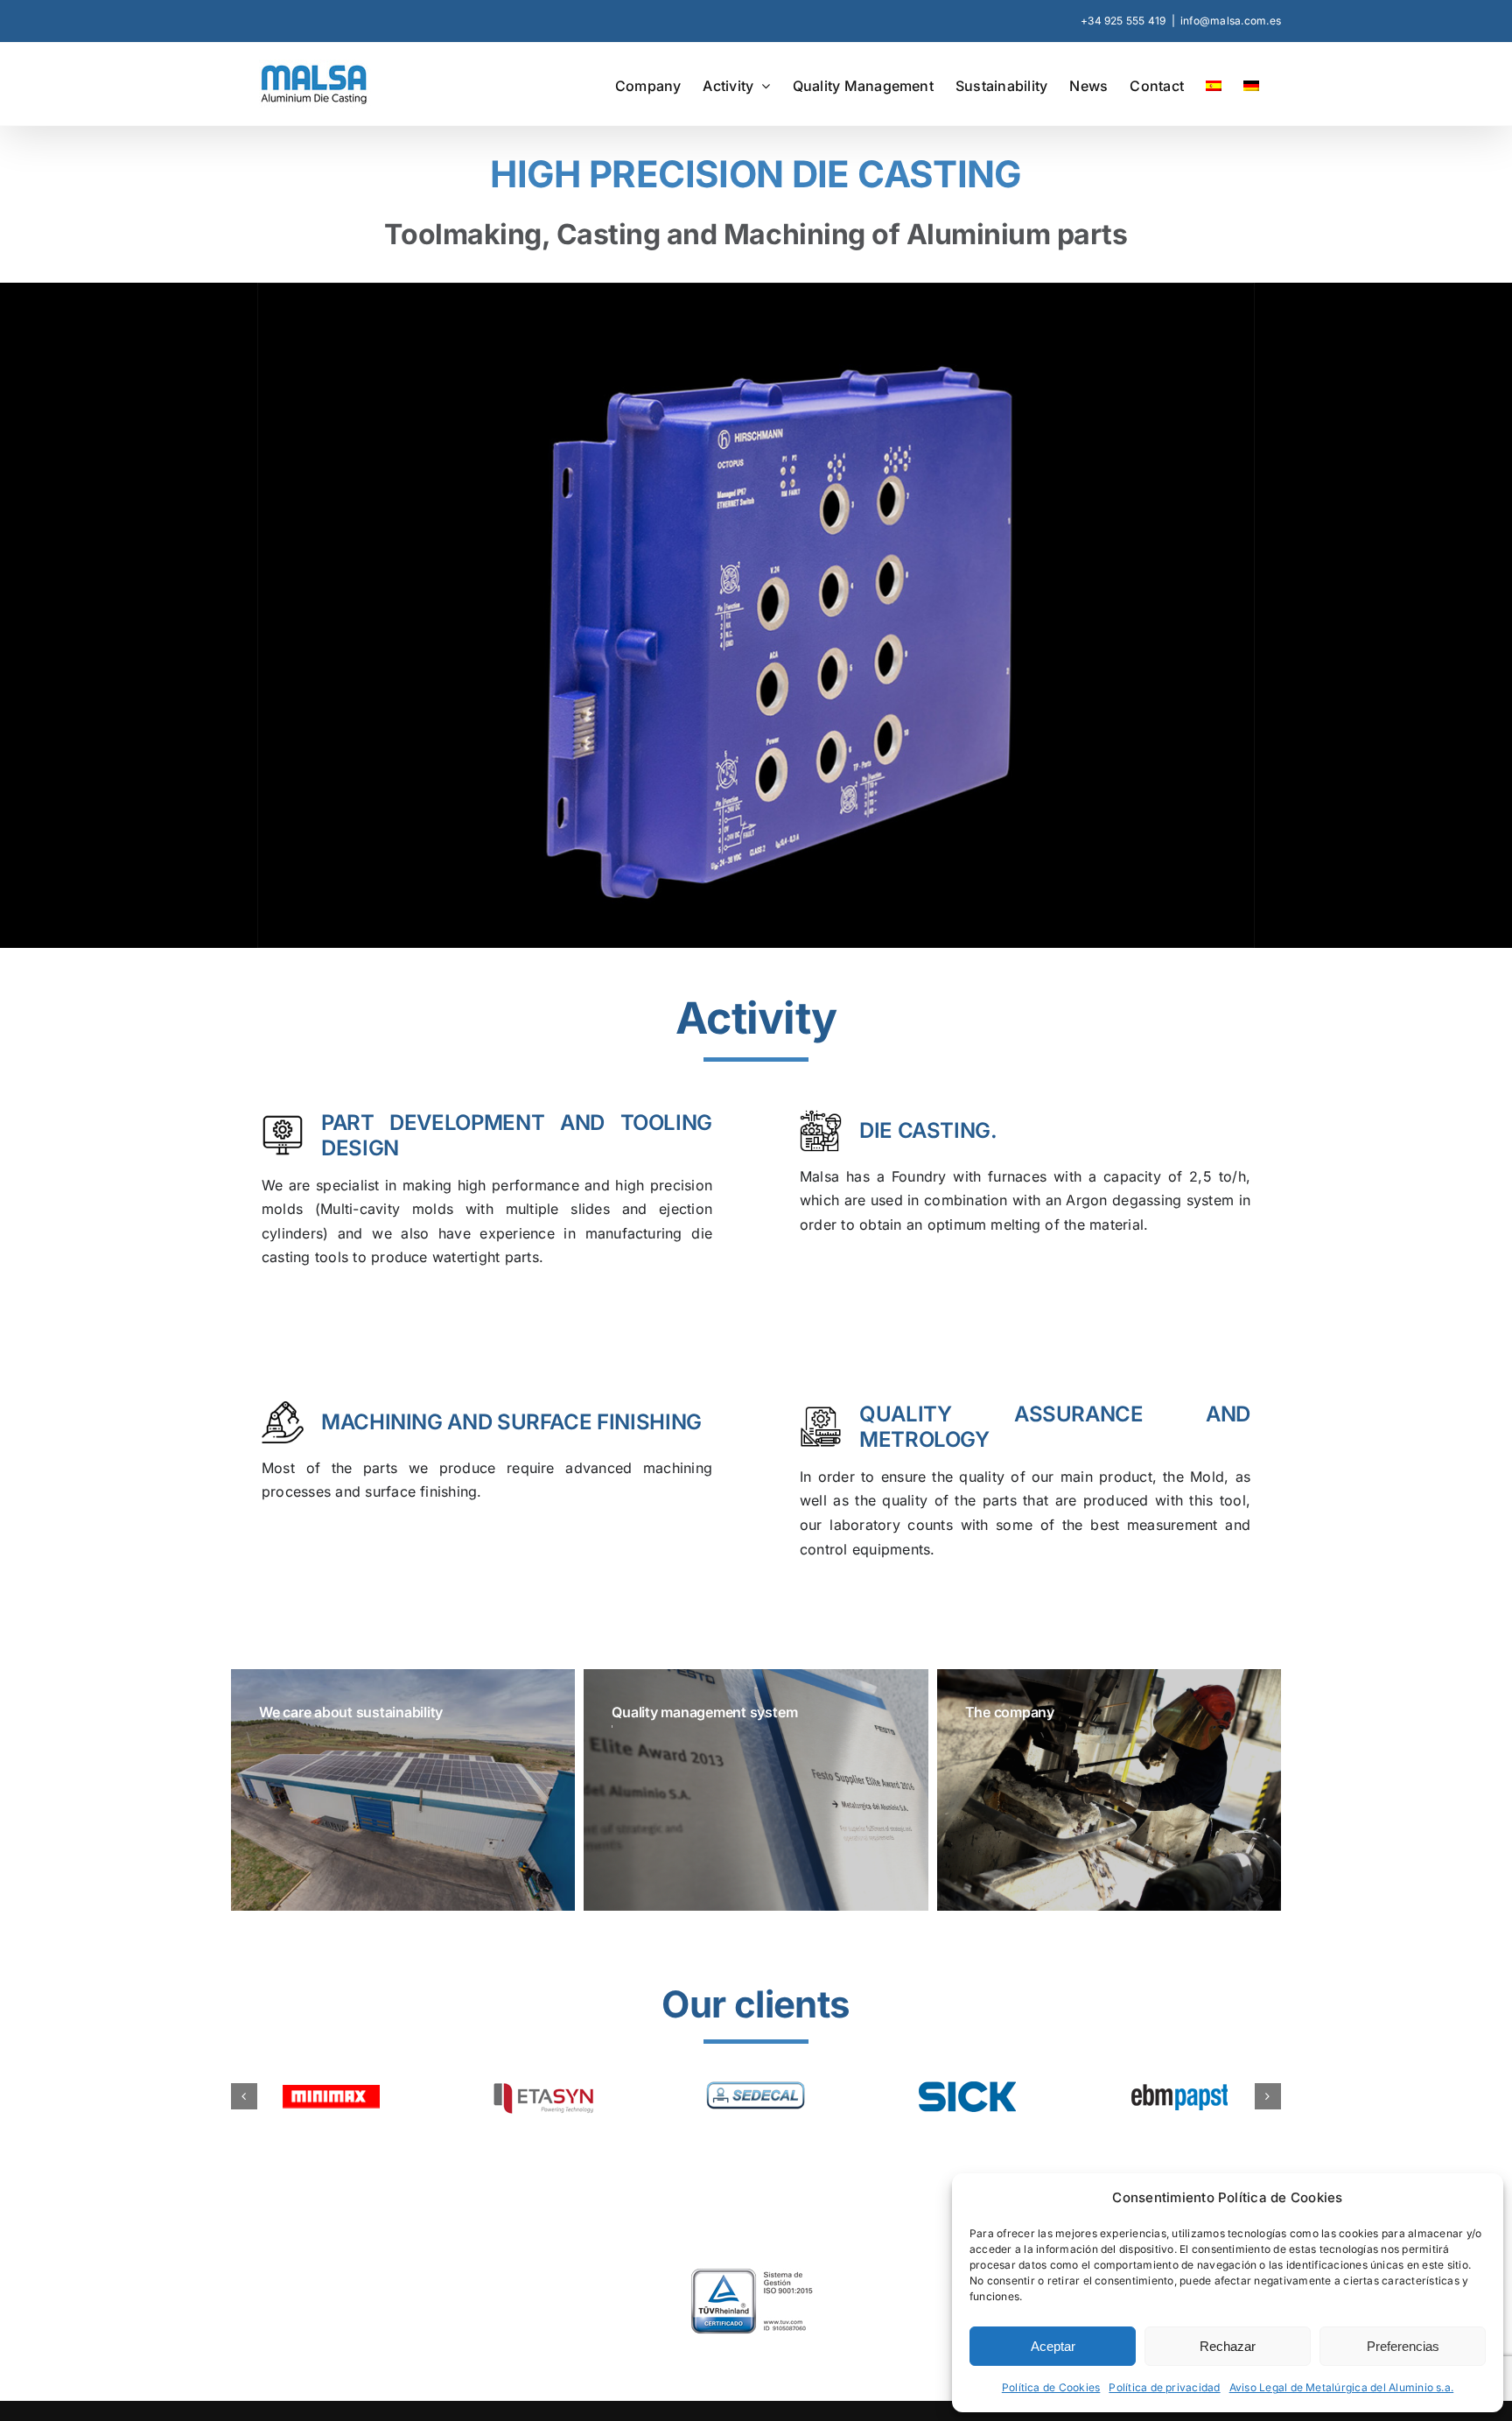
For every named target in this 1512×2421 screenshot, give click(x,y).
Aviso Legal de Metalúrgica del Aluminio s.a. (1342, 2387)
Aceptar (1053, 2346)
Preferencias (1403, 2346)
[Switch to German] (1251, 84)
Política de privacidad (1164, 2387)
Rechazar (1228, 2346)
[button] (244, 2105)
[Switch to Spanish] (1214, 84)
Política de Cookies (1051, 2387)
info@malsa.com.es (1231, 21)
